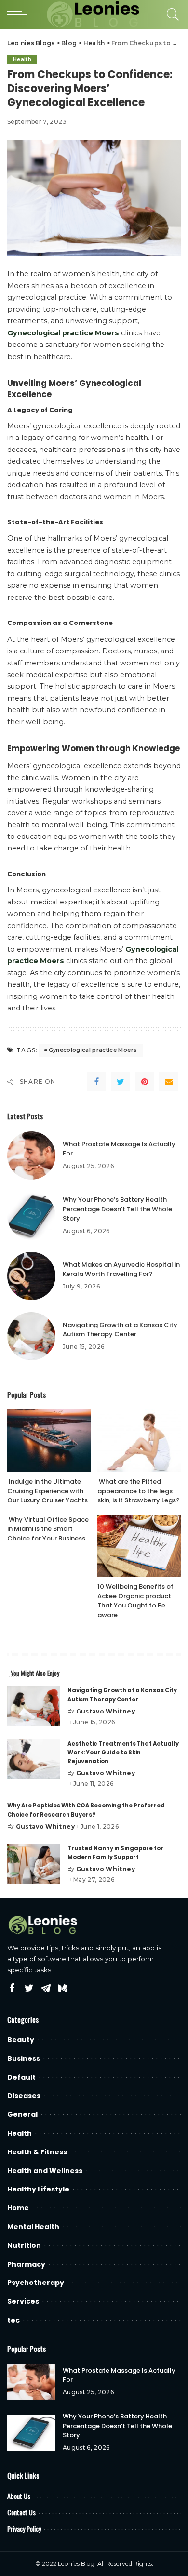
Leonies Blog (76, 2564)
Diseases (24, 2096)
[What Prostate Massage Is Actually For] (31, 1155)
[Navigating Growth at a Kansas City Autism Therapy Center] (31, 1336)
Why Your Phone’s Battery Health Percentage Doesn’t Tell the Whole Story (117, 1209)
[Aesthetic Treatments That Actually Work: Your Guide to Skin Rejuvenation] (34, 1759)
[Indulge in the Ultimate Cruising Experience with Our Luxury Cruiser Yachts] (49, 1441)
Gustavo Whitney (106, 1712)
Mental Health (33, 2227)
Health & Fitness (37, 2152)
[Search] (171, 14)
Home (18, 2208)
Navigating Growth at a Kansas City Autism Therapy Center (120, 1330)
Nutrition (24, 2245)
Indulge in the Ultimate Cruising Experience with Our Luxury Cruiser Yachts (47, 1491)
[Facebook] (96, 1082)
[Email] (169, 1082)
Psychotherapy (36, 2283)
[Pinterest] (145, 1082)
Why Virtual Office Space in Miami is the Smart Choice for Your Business (48, 1529)
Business (24, 2058)
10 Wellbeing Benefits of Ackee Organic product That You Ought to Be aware (135, 1601)
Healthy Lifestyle (38, 2189)
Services (23, 2301)
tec (13, 2320)
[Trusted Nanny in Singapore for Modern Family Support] (34, 1864)
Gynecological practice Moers (93, 1050)
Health (22, 60)
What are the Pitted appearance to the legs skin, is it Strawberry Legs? (139, 1491)
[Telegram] (46, 1989)
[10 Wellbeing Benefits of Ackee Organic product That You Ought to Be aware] (139, 1546)
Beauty (21, 2040)
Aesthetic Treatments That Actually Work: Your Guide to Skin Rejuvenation (123, 1753)
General (22, 2114)
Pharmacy (26, 2264)
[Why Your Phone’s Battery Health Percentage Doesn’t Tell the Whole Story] (31, 1216)
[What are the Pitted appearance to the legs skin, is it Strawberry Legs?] (139, 1441)
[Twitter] (121, 1082)
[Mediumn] (63, 1989)
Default (21, 2077)
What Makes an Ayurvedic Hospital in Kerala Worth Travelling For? (121, 1269)
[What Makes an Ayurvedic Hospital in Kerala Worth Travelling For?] (31, 1276)
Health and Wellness (45, 2171)
